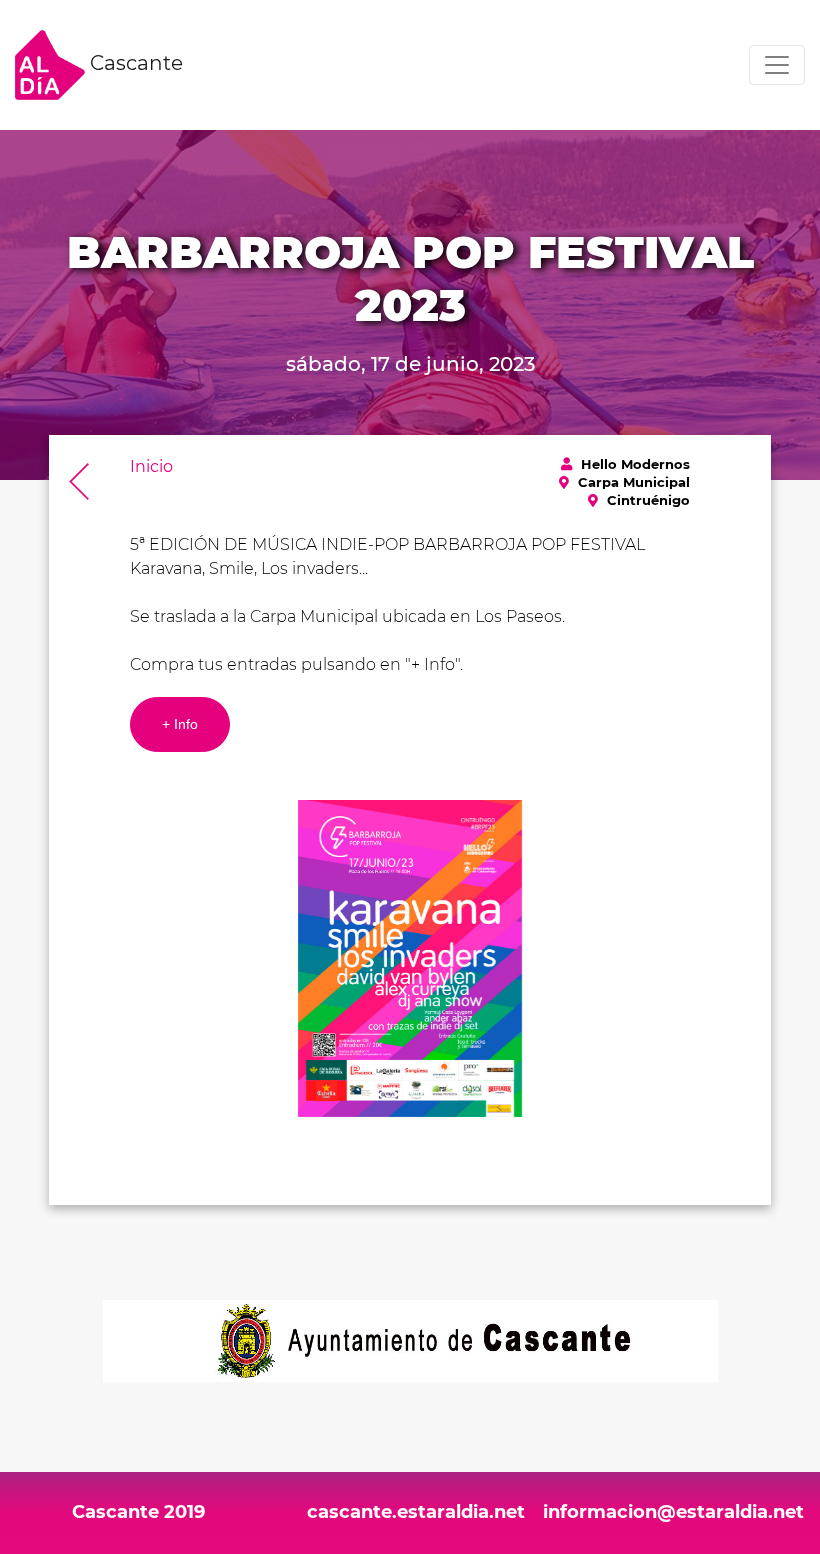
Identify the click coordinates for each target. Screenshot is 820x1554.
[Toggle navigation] (777, 65)
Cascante (134, 63)
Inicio (151, 466)
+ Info (180, 724)
